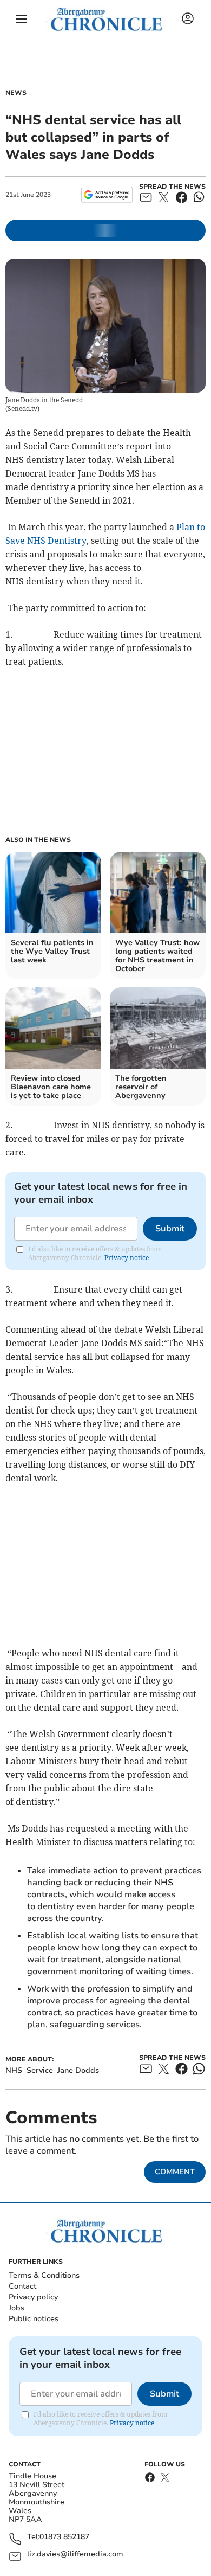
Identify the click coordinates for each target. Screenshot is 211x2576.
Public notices (34, 2319)
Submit (170, 1229)
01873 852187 (64, 2537)
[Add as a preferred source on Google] (107, 195)
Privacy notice (127, 1258)
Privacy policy (33, 2297)
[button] (22, 19)
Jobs (17, 2308)
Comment (175, 2172)
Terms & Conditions (44, 2275)
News (16, 93)
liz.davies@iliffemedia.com (75, 2555)
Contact (22, 2286)
